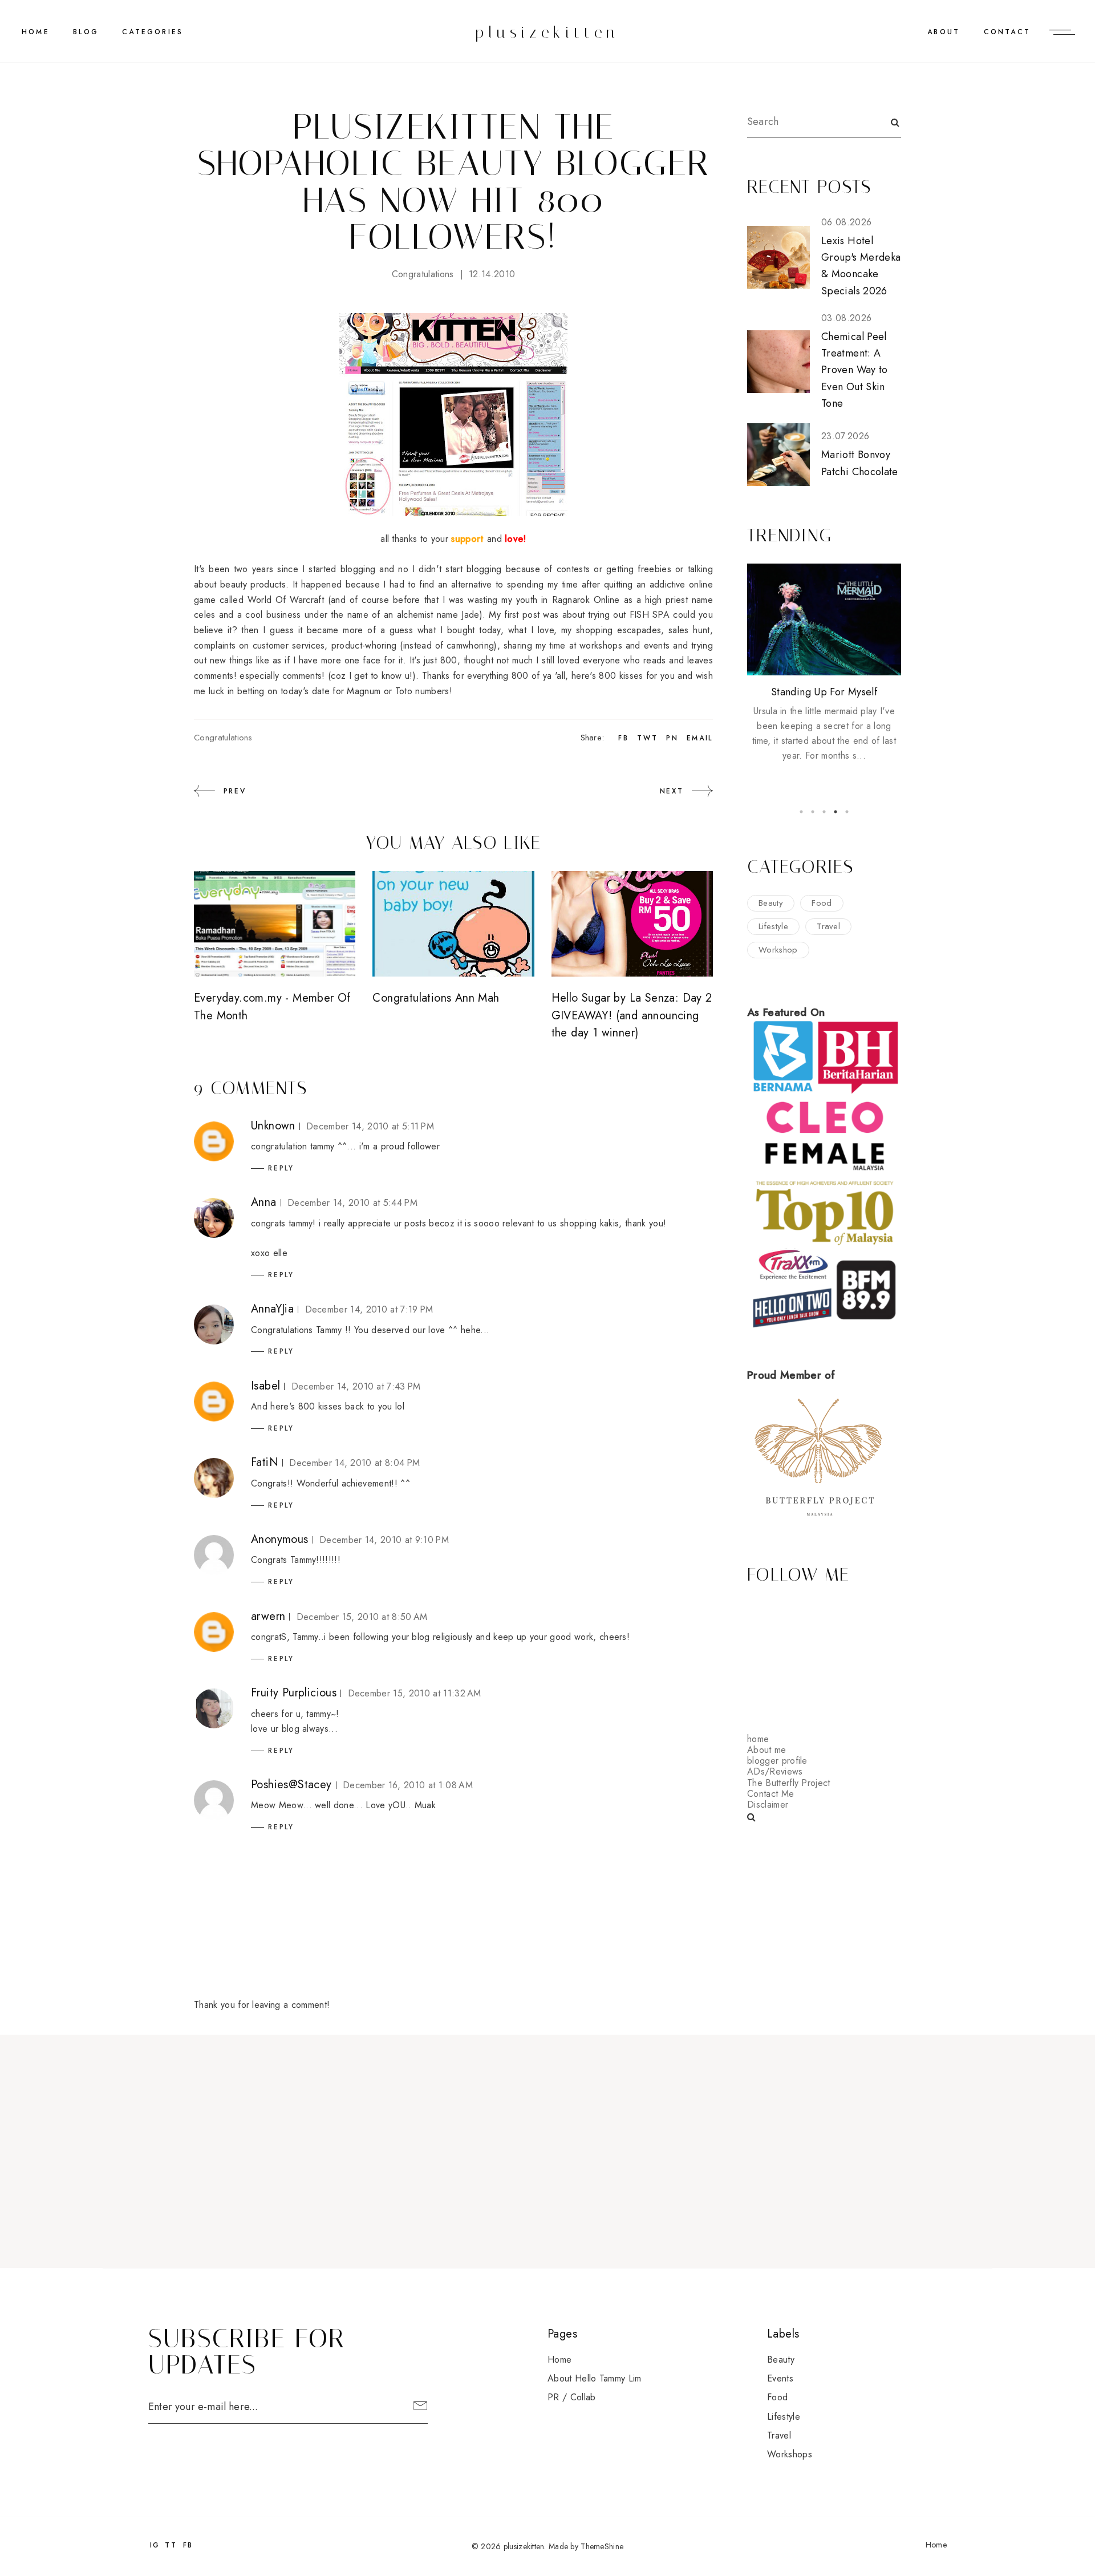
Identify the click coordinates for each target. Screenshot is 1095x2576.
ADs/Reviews (775, 1771)
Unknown (273, 1126)
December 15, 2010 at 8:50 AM (362, 1617)
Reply (281, 1168)
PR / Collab (572, 2397)
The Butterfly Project (789, 1783)
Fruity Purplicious (294, 1693)
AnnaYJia (272, 1309)
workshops (790, 2454)
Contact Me (770, 1794)
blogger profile (777, 1761)
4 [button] (836, 812)
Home (36, 32)
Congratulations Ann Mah (436, 998)
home (758, 1739)
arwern (268, 1616)
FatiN (265, 1462)
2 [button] (813, 812)
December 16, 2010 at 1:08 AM (408, 1785)
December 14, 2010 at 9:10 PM (384, 1540)
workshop (778, 950)
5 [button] (847, 812)
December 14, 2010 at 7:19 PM (369, 1309)
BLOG (86, 32)
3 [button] (824, 812)
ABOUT (944, 32)
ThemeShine (602, 2546)
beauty (771, 903)
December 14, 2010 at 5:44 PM (352, 1203)
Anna (264, 1202)
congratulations (423, 274)
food (822, 903)
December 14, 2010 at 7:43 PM (356, 1386)
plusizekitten (547, 32)
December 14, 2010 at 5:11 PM (370, 1126)
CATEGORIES (153, 32)
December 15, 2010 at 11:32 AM (415, 1693)
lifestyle (773, 926)
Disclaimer (768, 1805)
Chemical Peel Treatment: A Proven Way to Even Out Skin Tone (855, 370)
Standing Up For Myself (824, 692)
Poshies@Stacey (291, 1785)
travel (828, 926)
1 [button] (801, 812)
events (780, 2378)
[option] (824, 663)
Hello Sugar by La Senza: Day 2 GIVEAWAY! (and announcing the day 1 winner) (632, 1015)
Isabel (265, 1386)
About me (767, 1750)
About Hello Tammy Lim (595, 2378)
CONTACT (1007, 32)
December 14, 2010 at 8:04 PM (354, 1463)
